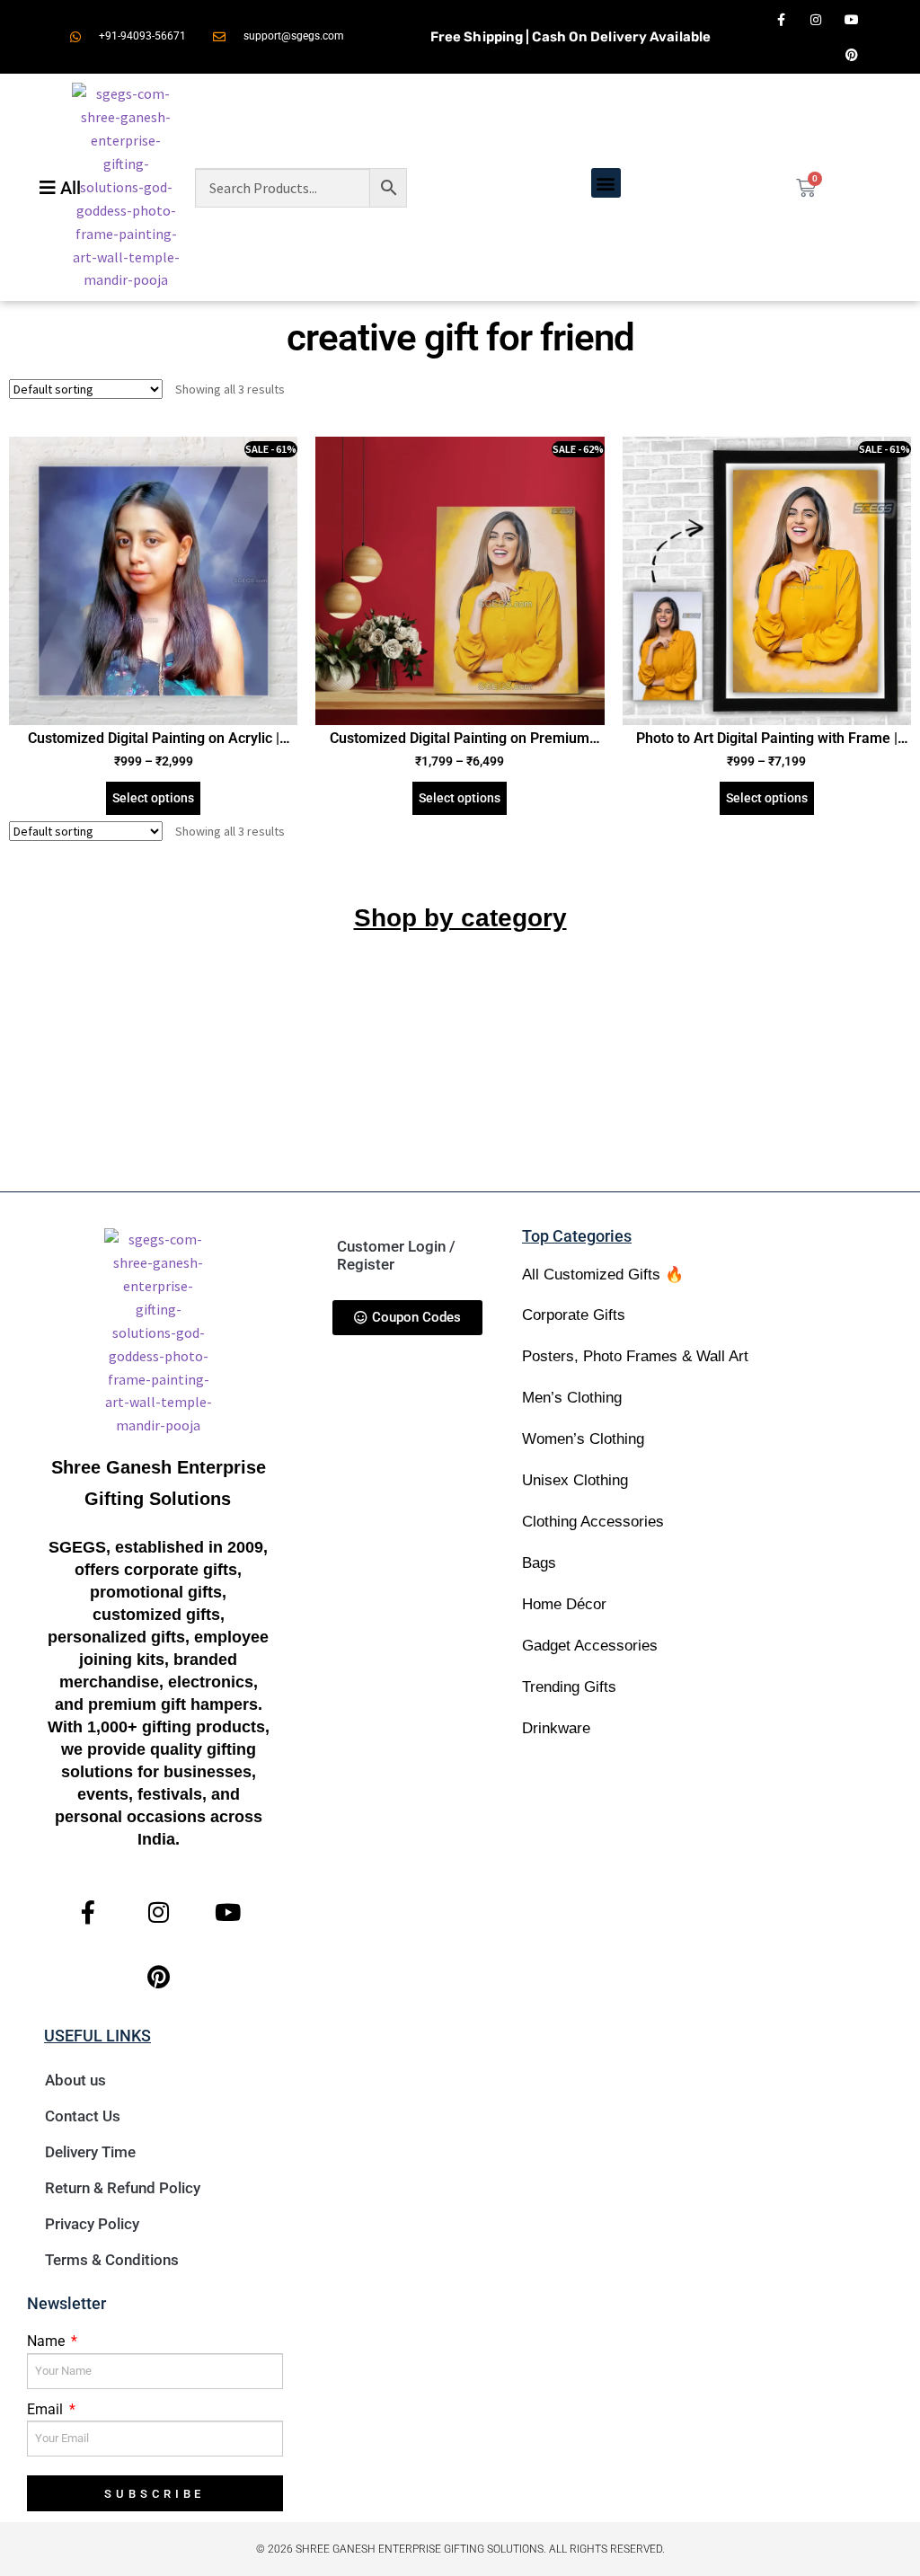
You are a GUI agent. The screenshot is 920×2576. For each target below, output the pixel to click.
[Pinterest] (851, 54)
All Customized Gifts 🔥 (603, 1275)
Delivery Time (90, 2152)
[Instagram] (816, 19)
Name (48, 2341)
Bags (539, 1563)
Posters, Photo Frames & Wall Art (635, 1356)
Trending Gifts (569, 1687)
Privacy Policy (92, 2224)
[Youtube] (851, 19)
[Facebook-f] (781, 19)
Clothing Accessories (593, 1522)
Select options (153, 798)
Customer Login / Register (396, 1255)
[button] (606, 183)
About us (75, 2080)
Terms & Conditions (112, 2260)
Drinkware (556, 1728)
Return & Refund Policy (123, 2188)
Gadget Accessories (590, 1646)
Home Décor (564, 1604)
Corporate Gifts (574, 1315)
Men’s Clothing (572, 1398)
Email (47, 2409)
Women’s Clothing (583, 1439)
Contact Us (83, 2116)
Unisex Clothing (575, 1480)
